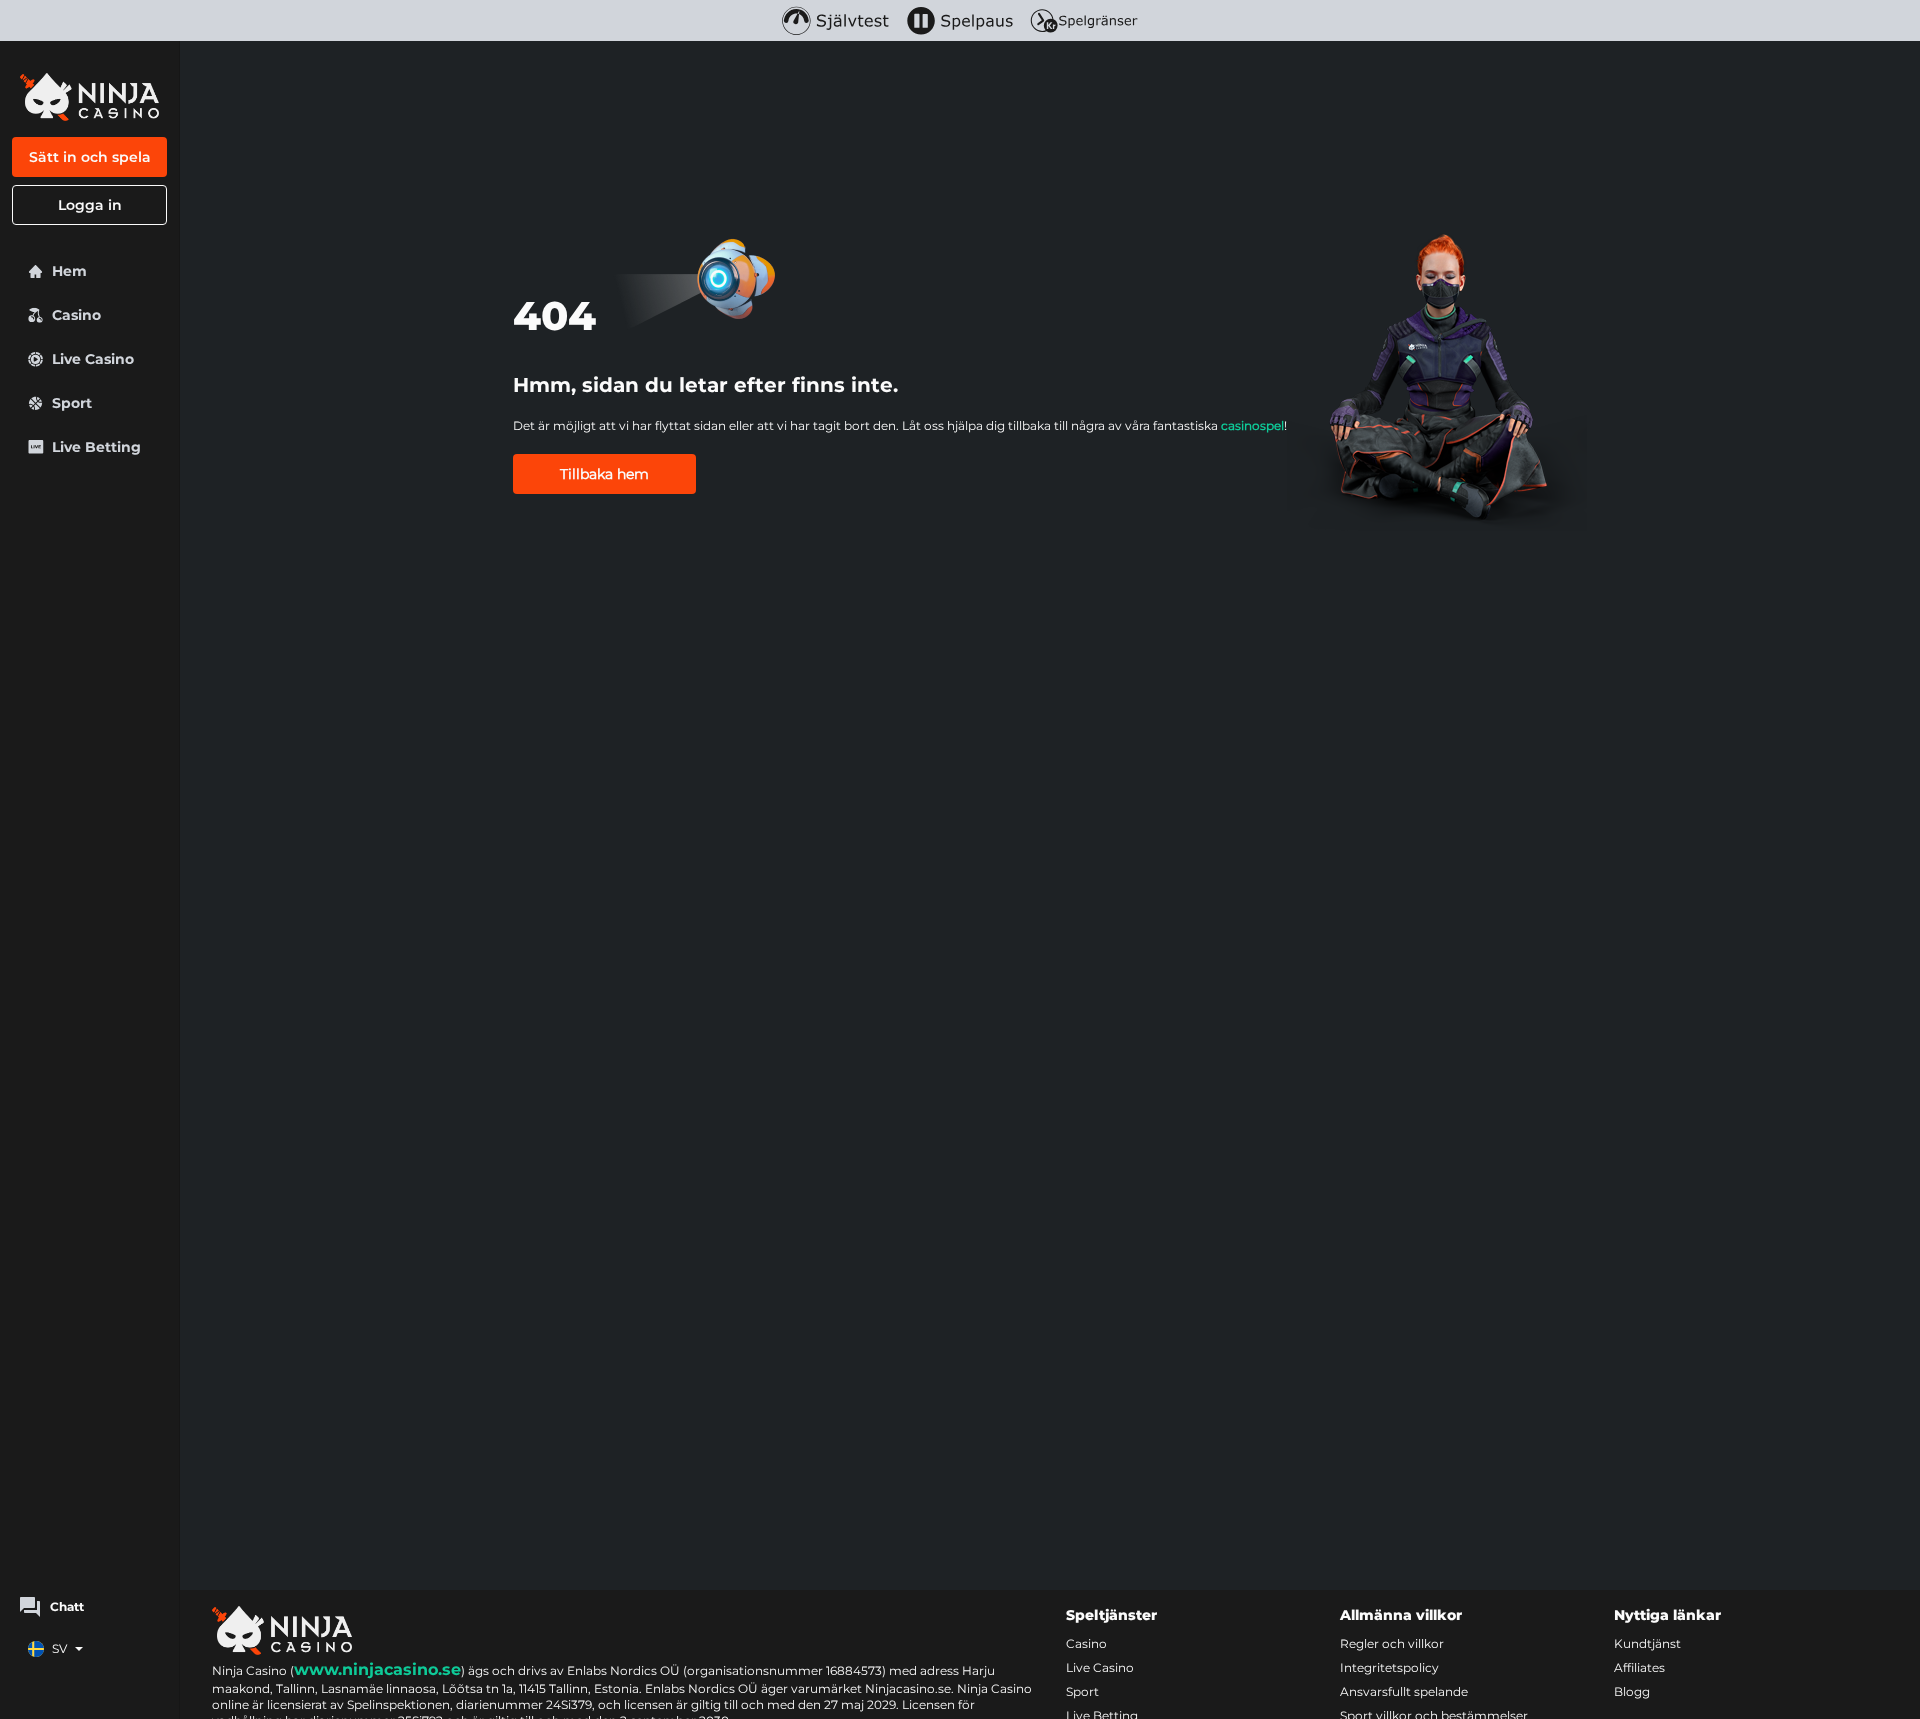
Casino (1086, 1643)
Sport (1082, 1691)
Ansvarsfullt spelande (1404, 1691)
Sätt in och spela (90, 157)
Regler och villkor (1392, 1643)
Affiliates (1639, 1667)
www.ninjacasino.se (377, 1669)
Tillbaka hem (604, 474)
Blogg (1632, 1691)
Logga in (90, 205)
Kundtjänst (1647, 1643)
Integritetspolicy (1389, 1667)
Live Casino (1100, 1667)
